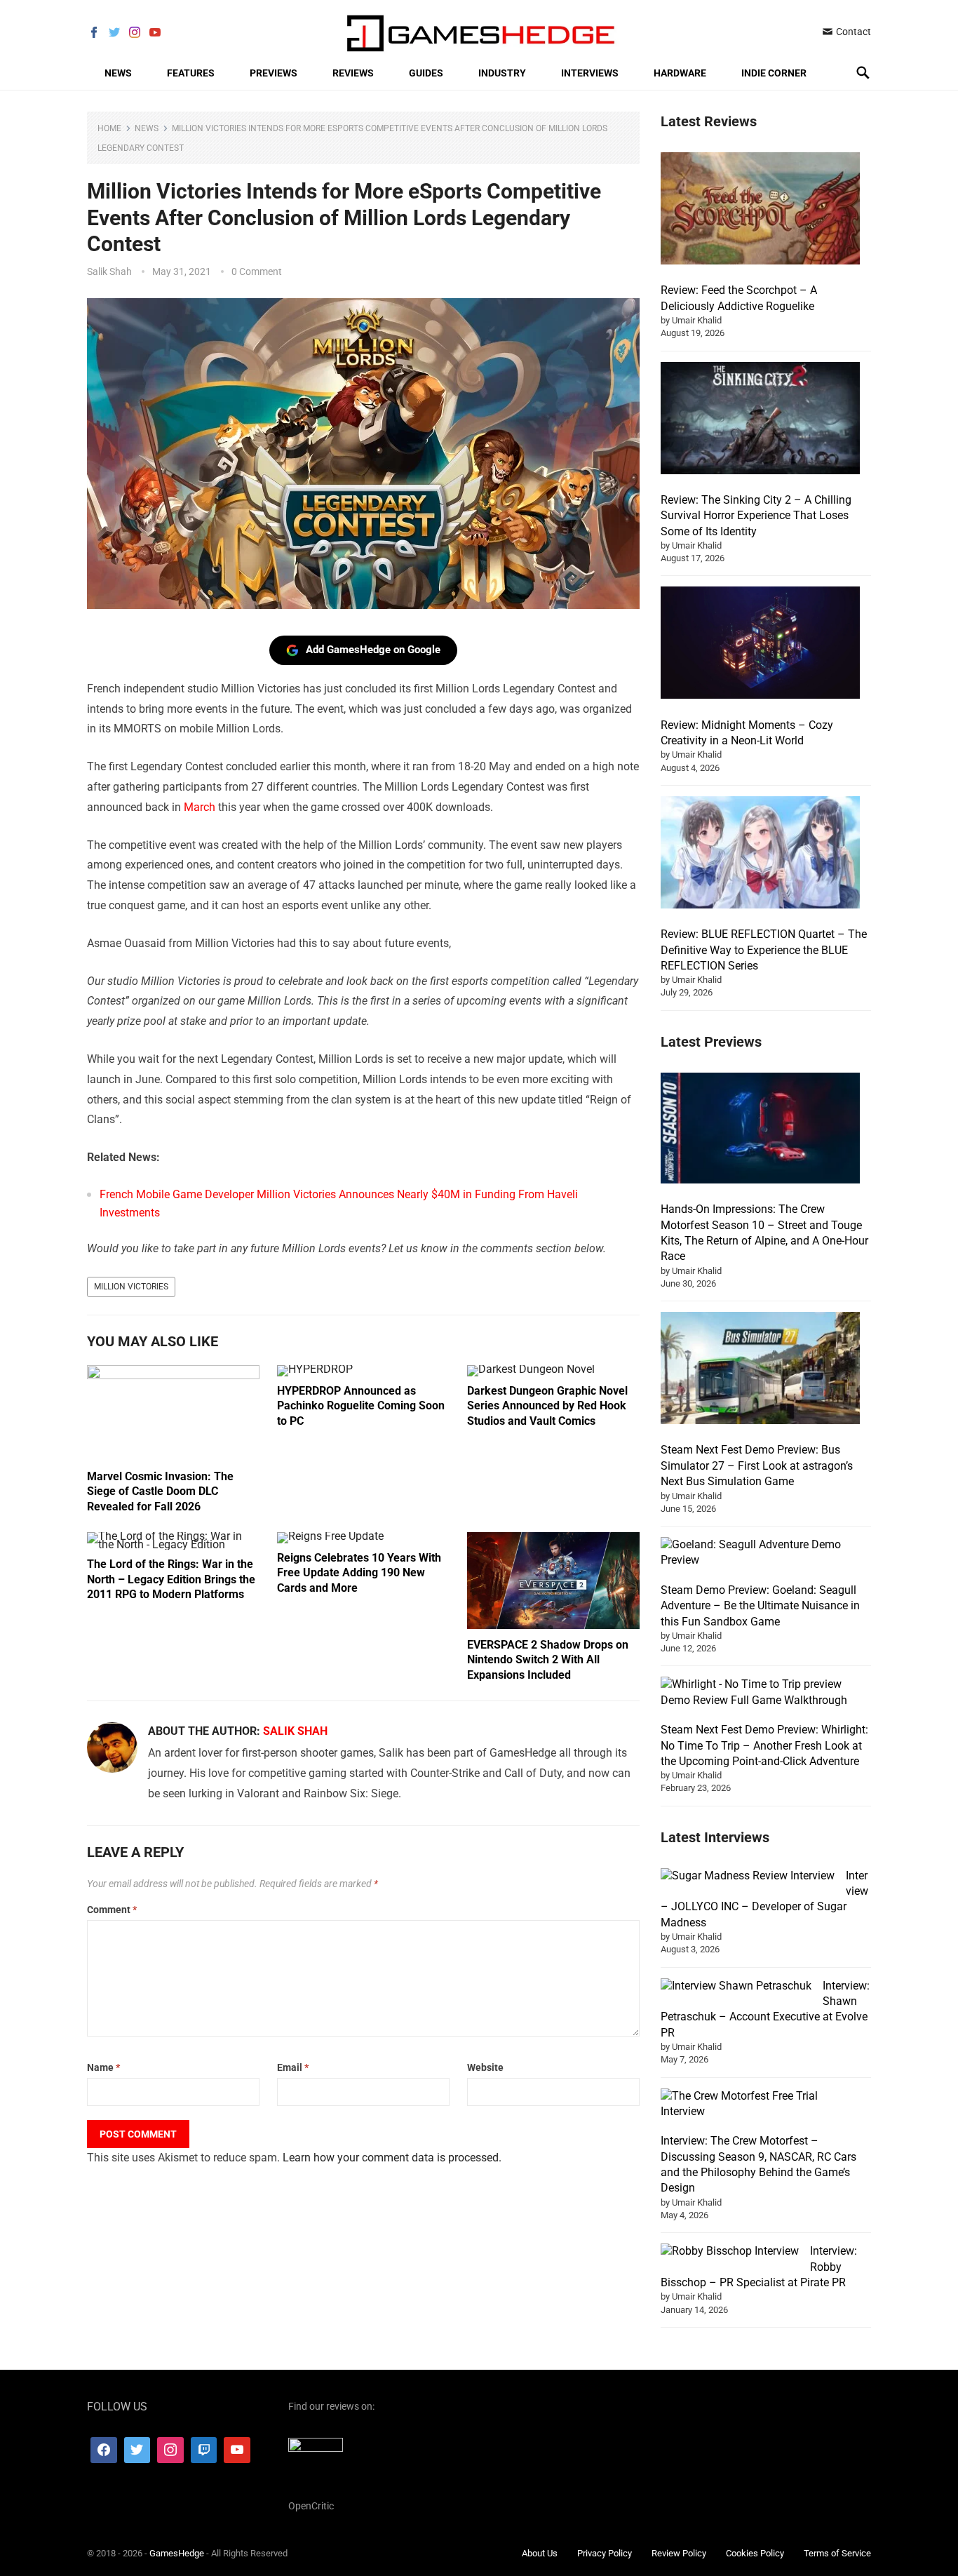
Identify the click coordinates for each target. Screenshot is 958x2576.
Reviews (353, 73)
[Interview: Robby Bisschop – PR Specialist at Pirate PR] (730, 2251)
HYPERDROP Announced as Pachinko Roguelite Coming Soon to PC (361, 1406)
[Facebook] (104, 2450)
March (200, 807)
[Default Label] (204, 2450)
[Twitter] (137, 2450)
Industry (502, 73)
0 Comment (257, 271)
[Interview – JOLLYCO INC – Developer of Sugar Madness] (748, 1876)
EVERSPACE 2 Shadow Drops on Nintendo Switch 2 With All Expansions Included (548, 1660)
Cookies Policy (755, 2553)
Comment (112, 1910)
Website (485, 2067)
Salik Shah (109, 271)
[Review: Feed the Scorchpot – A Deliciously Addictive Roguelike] (760, 210)
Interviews (590, 73)
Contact (852, 32)
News (118, 73)
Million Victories (131, 1287)
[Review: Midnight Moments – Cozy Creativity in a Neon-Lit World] (760, 645)
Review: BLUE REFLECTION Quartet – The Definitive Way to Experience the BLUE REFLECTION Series (764, 950)
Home (109, 128)
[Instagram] (170, 2450)
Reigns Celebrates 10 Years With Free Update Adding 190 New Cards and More (359, 1573)
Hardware (680, 73)
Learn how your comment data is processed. (392, 2158)
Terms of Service (837, 2553)
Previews (274, 73)
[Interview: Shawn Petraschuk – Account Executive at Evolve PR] (736, 1986)
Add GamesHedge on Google (373, 650)
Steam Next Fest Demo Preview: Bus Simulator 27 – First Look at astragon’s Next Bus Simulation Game (757, 1465)
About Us (540, 2553)
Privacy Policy (605, 2553)
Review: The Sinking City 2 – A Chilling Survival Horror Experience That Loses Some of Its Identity (756, 516)
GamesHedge (177, 2553)
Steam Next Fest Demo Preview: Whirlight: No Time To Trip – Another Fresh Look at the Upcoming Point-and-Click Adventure (764, 1745)
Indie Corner (774, 73)
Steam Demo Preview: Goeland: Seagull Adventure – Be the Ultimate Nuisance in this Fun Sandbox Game (760, 1606)
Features (191, 73)
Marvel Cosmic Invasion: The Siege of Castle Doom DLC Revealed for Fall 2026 (160, 1491)
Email (293, 2067)
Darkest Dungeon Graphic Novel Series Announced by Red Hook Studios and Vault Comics (547, 1406)
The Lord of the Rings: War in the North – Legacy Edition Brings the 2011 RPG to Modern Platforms (171, 1579)
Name (103, 2067)
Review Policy (679, 2553)
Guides (426, 73)
